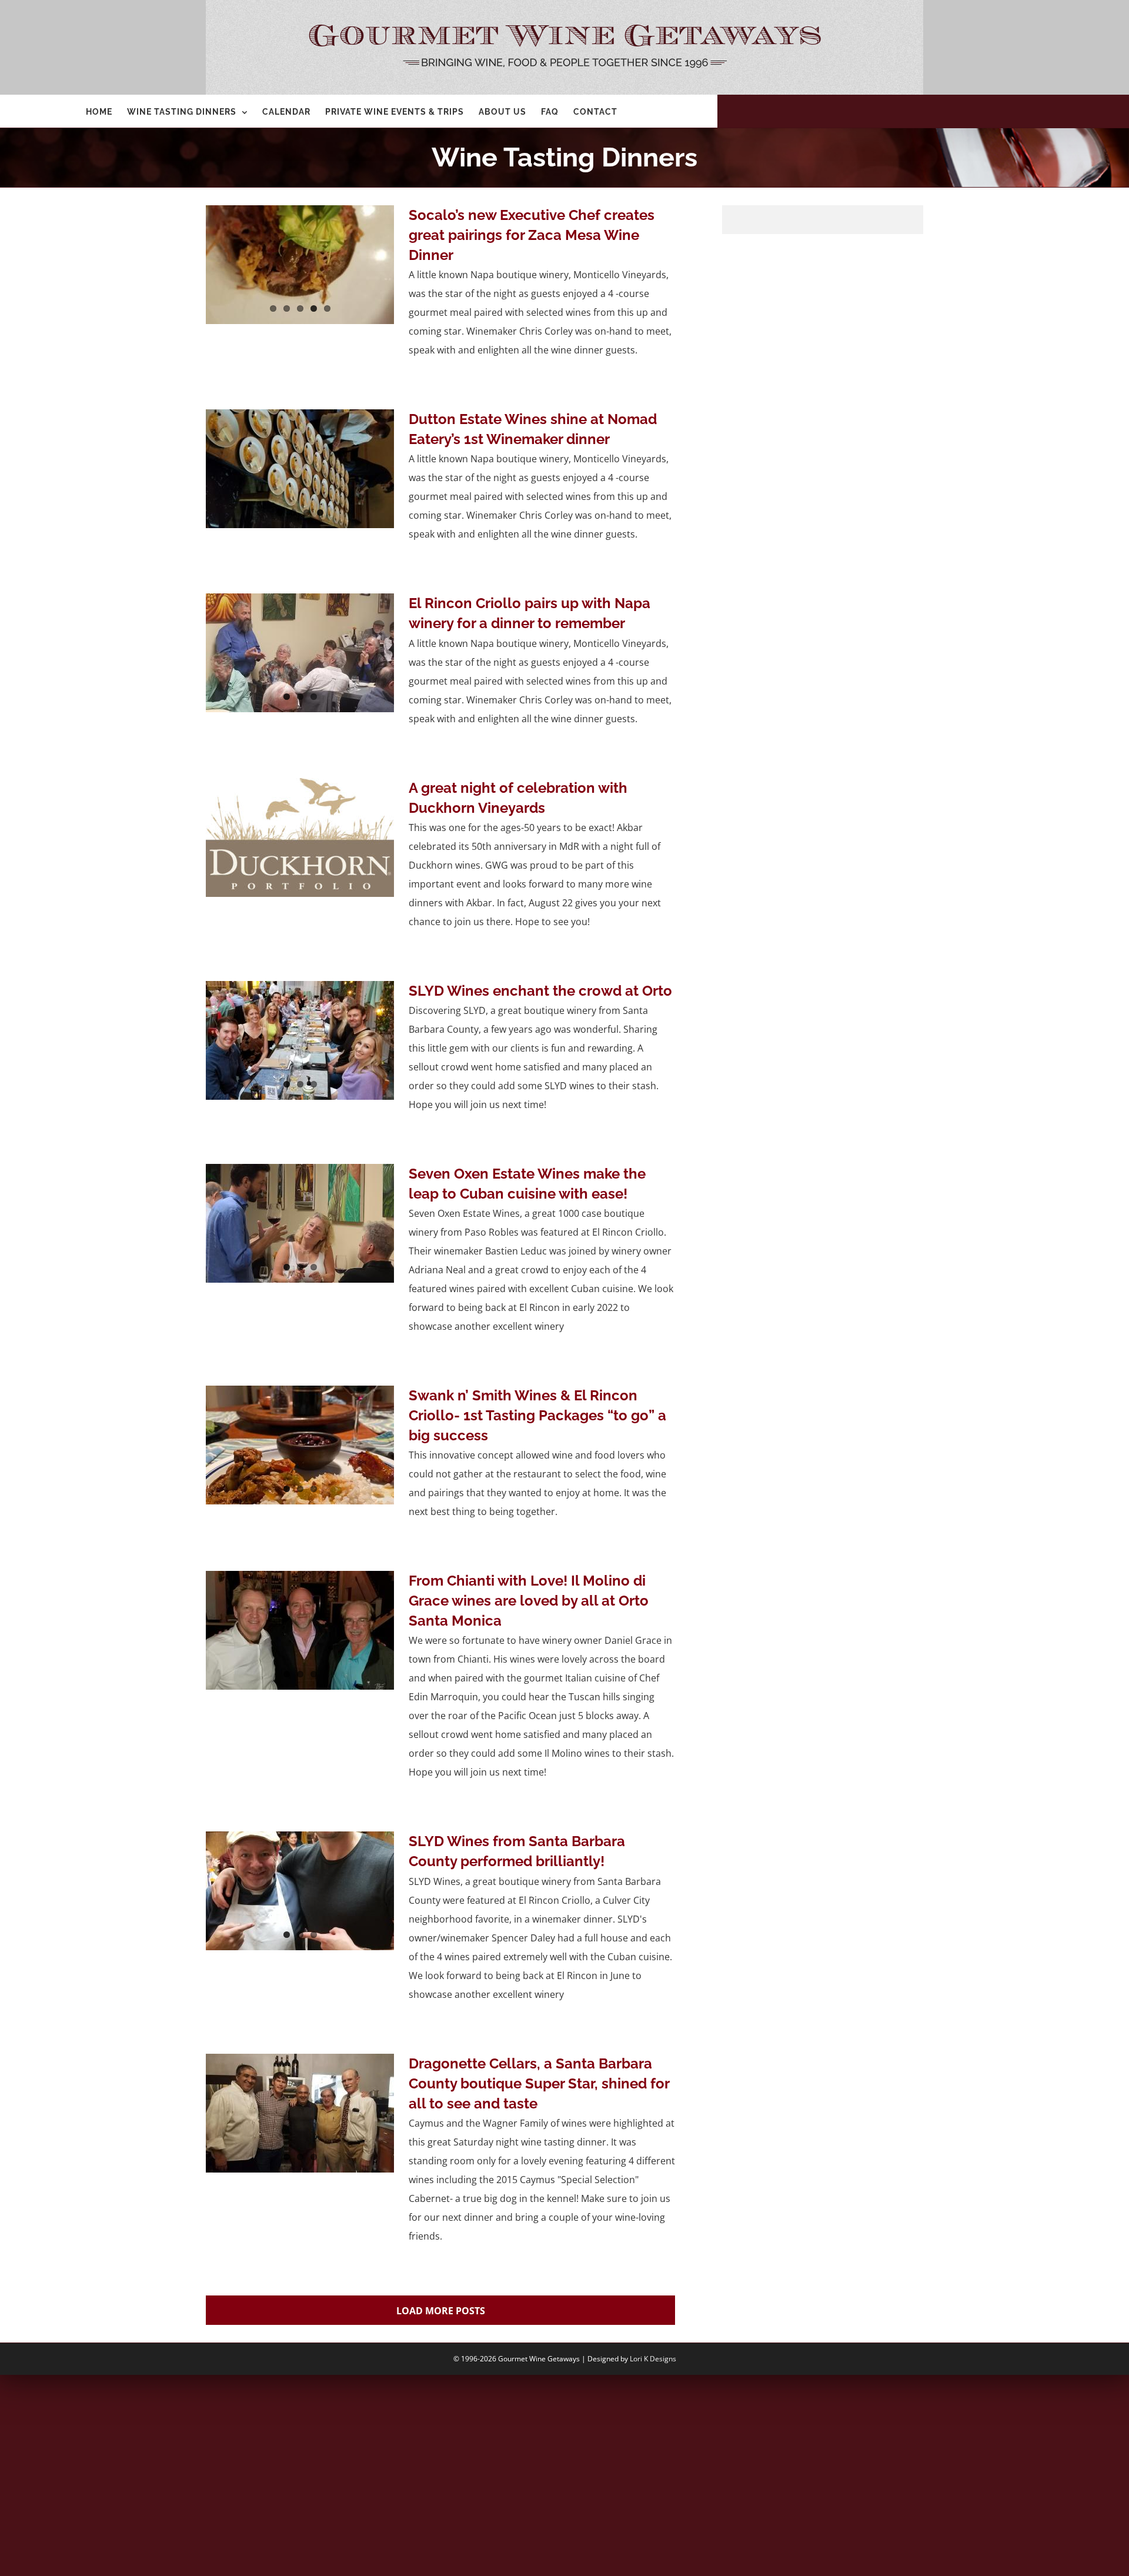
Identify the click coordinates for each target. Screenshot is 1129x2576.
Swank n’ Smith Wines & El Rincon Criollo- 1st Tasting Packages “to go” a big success (537, 1415)
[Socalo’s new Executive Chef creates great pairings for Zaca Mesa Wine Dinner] (300, 265)
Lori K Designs (653, 2359)
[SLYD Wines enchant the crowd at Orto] (300, 1040)
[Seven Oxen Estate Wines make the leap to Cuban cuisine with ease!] (300, 1223)
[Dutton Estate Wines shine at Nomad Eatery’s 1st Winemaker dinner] (300, 469)
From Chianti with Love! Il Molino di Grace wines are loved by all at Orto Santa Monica (529, 1601)
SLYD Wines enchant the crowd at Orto (540, 991)
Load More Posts (441, 2311)
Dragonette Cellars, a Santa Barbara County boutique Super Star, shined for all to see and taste (539, 2083)
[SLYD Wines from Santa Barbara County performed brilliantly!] (300, 1891)
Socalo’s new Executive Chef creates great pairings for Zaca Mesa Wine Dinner (532, 235)
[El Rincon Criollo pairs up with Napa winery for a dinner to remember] (300, 653)
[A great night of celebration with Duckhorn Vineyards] (300, 837)
